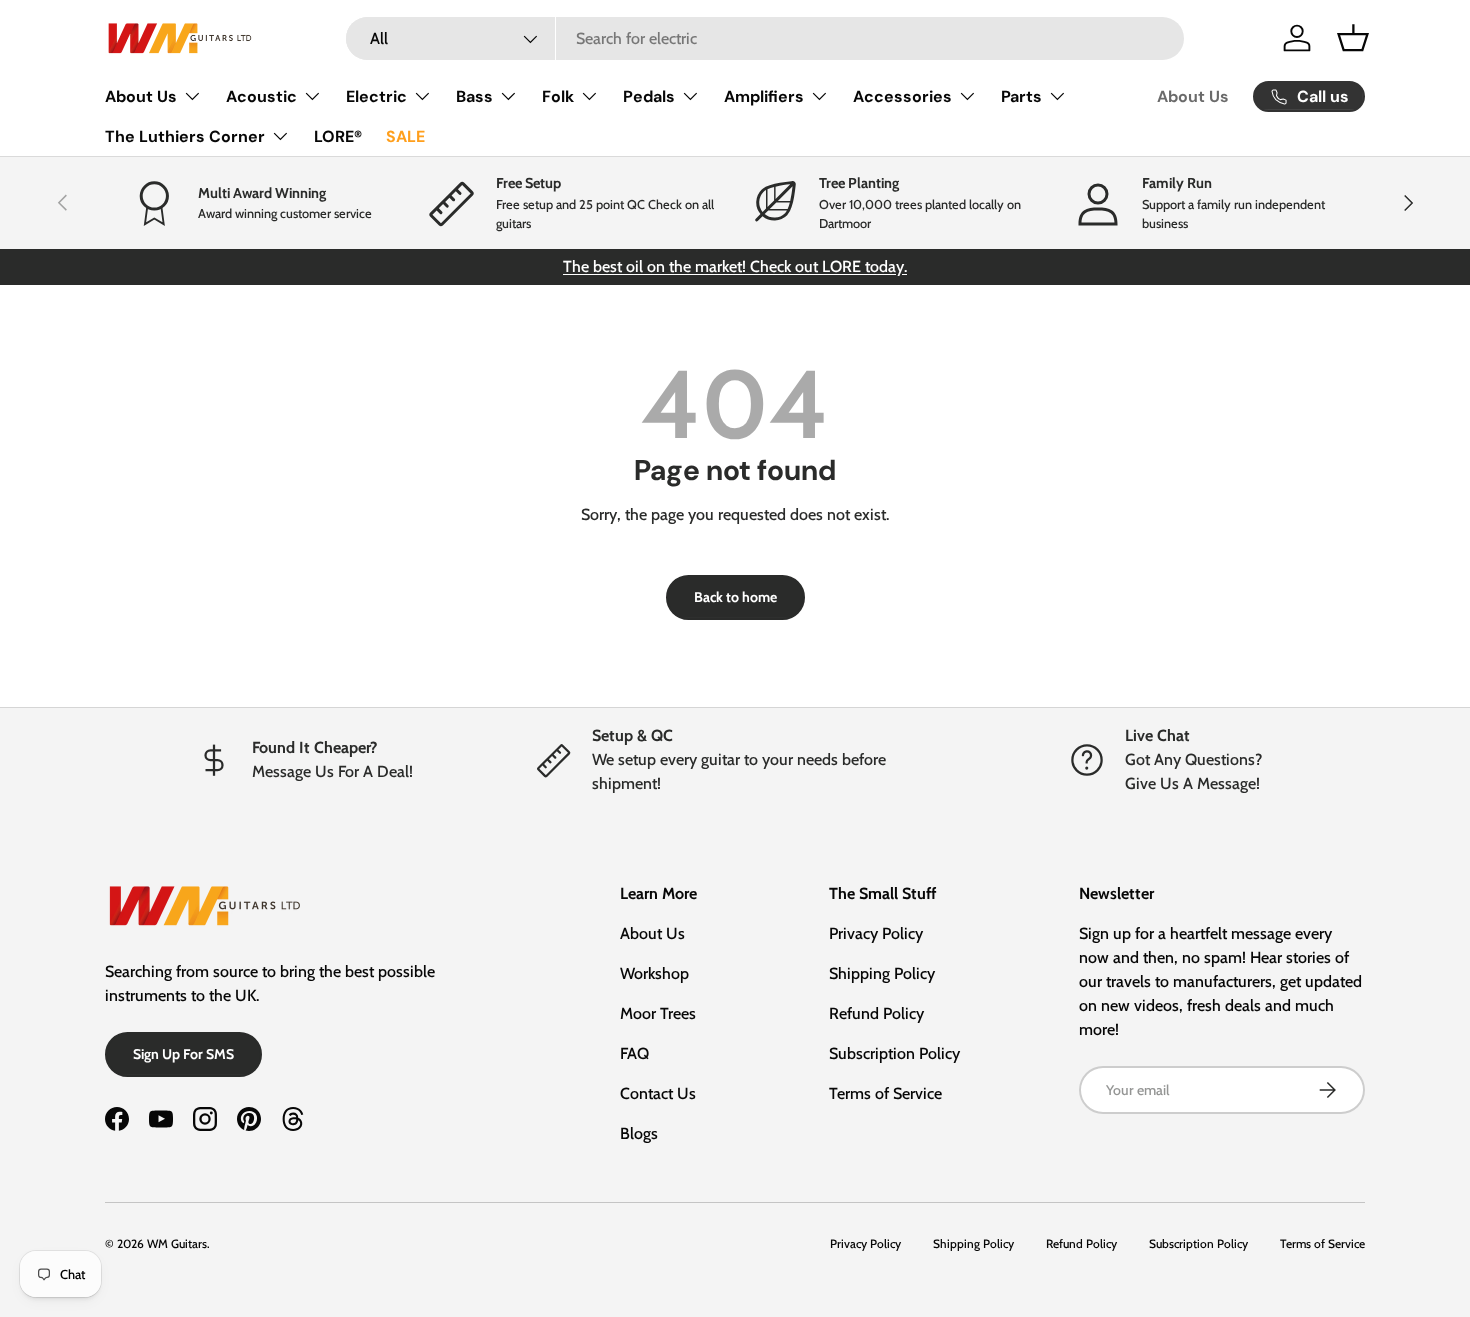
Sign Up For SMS (183, 1054)
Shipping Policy (882, 973)
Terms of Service (885, 1093)
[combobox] (765, 38)
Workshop (654, 973)
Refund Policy (876, 1013)
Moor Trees (658, 1013)
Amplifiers (764, 96)
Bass (474, 96)
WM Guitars (177, 1243)
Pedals (649, 96)
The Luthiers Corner (185, 136)
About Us (141, 96)
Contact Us (658, 1093)
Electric (376, 96)
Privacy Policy (876, 933)
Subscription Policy (894, 1053)
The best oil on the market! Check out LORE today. (735, 266)
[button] (1353, 38)
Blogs (639, 1133)
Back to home (735, 597)
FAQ (634, 1053)
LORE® (338, 136)
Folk (558, 96)
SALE (405, 136)
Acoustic (261, 96)
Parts (1021, 96)
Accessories (902, 96)
